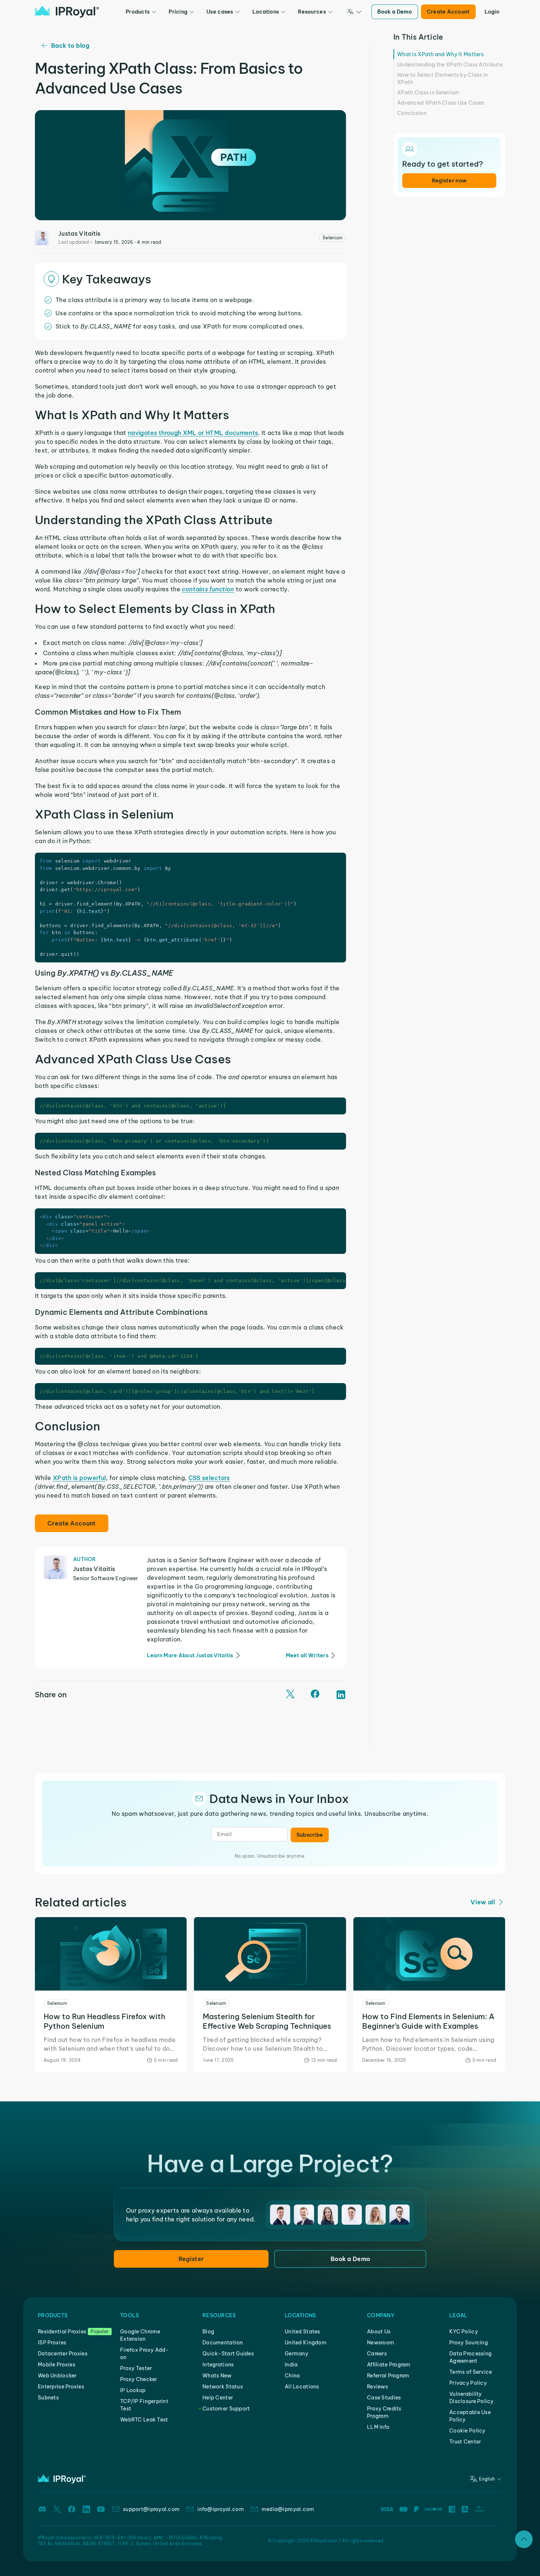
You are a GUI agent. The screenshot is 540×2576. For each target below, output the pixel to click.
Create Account (448, 12)
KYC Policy (464, 2332)
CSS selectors (209, 1478)
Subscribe (310, 1835)
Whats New (217, 2376)
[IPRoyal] (67, 12)
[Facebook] (316, 1695)
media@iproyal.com (288, 2509)
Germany (296, 2354)
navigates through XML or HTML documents (193, 433)
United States (303, 2332)
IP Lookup (133, 2390)
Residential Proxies (62, 2332)
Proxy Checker (139, 2379)
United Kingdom (306, 2343)
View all (483, 1902)
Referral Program (388, 2376)
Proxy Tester (136, 2368)
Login (492, 12)
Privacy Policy (468, 2383)
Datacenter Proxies (63, 2354)
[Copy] (339, 859)
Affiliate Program (389, 2365)
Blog (208, 2332)
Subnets (48, 2398)
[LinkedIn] (341, 1695)
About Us (379, 2332)
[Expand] (524, 2539)
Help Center (218, 2398)
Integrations (218, 2365)
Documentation (223, 2343)
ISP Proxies (52, 2343)
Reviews (377, 2387)
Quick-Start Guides (228, 2354)
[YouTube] (101, 2509)
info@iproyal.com (220, 2509)
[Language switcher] (354, 12)
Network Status (223, 2387)
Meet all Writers (307, 1655)
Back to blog (70, 46)
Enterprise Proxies (61, 2387)
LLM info (378, 2427)
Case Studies (384, 2398)
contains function (208, 589)
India (291, 2365)
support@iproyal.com (151, 2509)
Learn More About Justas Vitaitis (190, 1655)
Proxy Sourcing (469, 2343)
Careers (377, 2354)
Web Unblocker (57, 2376)
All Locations (302, 2387)
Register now (449, 181)
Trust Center (465, 2442)
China (292, 2376)
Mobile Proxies (57, 2365)
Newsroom (381, 2343)
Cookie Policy (467, 2431)
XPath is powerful (79, 1478)
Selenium (333, 238)
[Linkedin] (86, 2509)
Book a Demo (395, 12)
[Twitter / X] (291, 1695)
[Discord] (42, 2509)
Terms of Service (471, 2372)
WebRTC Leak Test (144, 2420)
